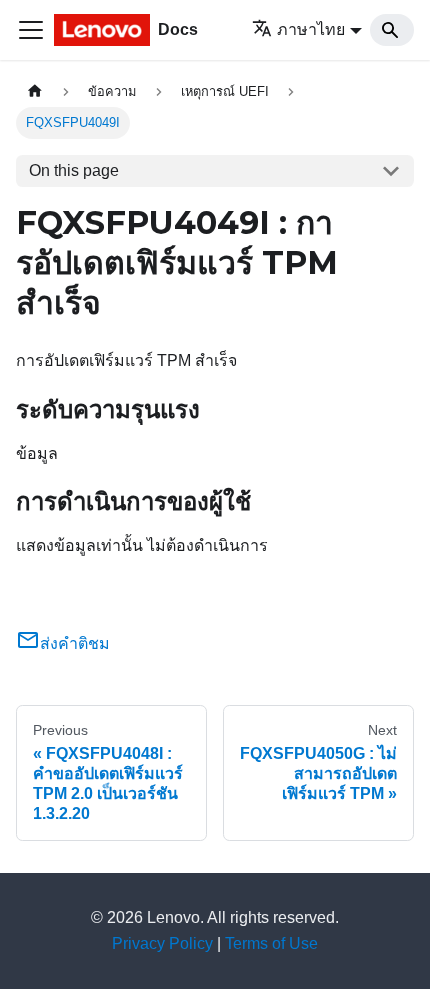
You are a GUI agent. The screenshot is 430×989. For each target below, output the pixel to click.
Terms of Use (271, 943)
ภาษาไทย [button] (311, 29)
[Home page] (35, 91)
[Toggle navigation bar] (31, 30)
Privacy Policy (162, 943)
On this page (74, 170)
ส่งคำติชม (75, 643)
